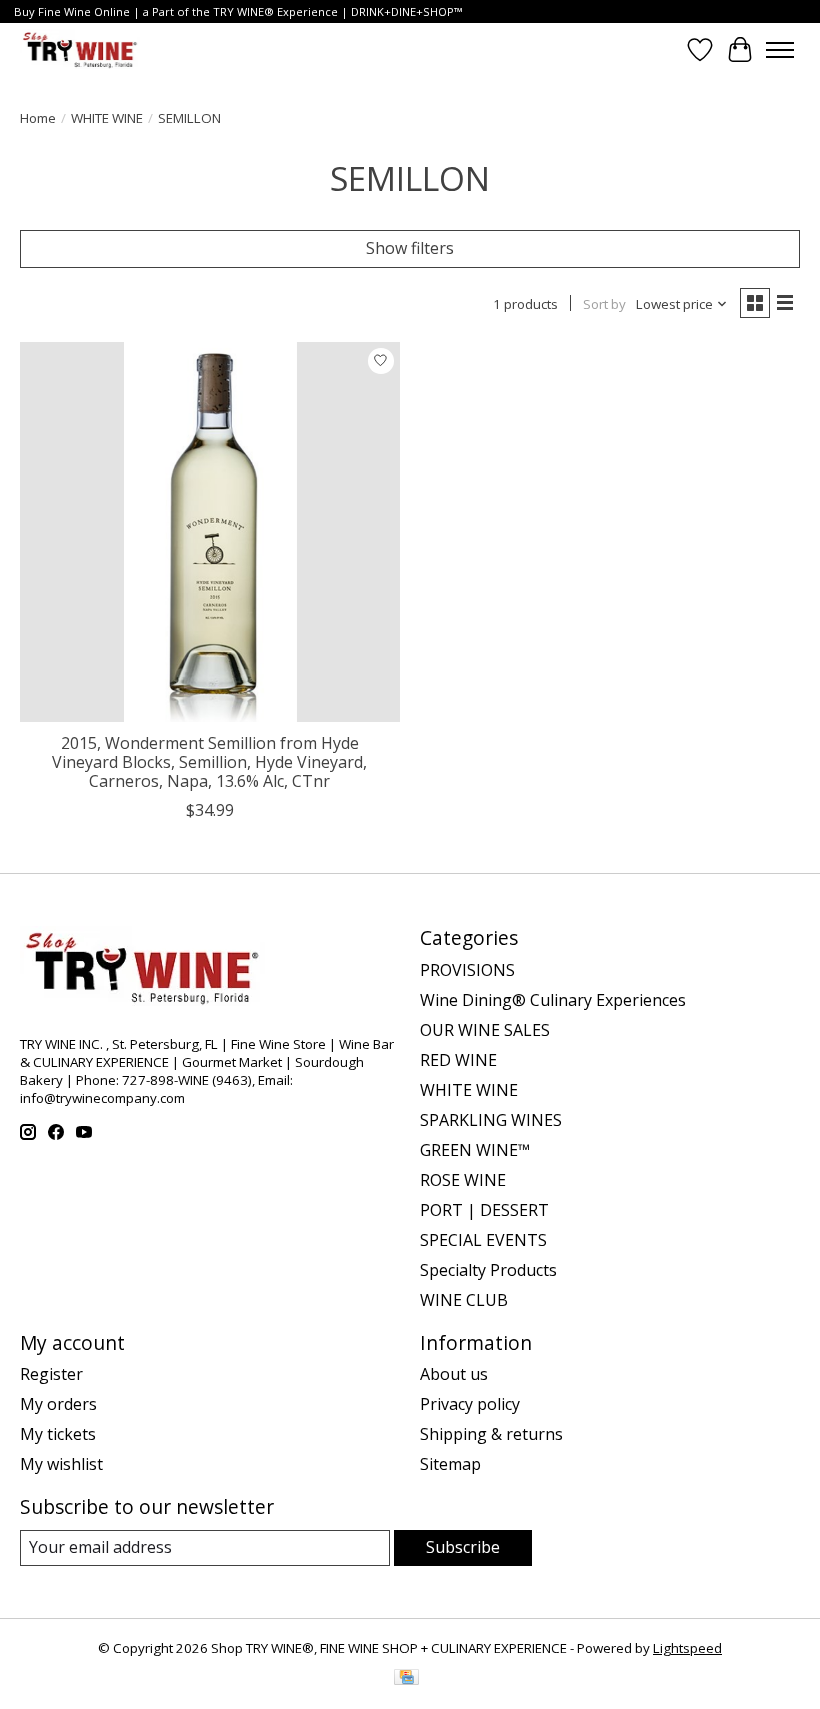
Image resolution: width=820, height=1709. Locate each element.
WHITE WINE (107, 118)
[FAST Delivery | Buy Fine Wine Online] (80, 49)
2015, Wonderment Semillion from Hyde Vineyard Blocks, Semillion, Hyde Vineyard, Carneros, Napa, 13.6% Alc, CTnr (209, 762)
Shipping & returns (491, 1434)
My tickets (58, 1434)
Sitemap (450, 1464)
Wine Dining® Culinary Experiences (553, 1000)
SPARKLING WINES (491, 1120)
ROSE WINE (463, 1180)
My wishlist (61, 1464)
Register (51, 1374)
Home (38, 118)
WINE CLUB (464, 1300)
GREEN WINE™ (475, 1150)
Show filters (410, 248)
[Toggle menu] (780, 50)
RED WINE (458, 1060)
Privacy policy (470, 1404)
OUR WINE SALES (485, 1030)
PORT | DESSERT (484, 1210)
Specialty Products (488, 1270)
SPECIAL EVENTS (483, 1240)
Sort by (604, 304)
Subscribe (463, 1547)
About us (454, 1374)
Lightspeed (687, 1648)
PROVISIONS (467, 970)
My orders (58, 1404)
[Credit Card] (406, 1679)
